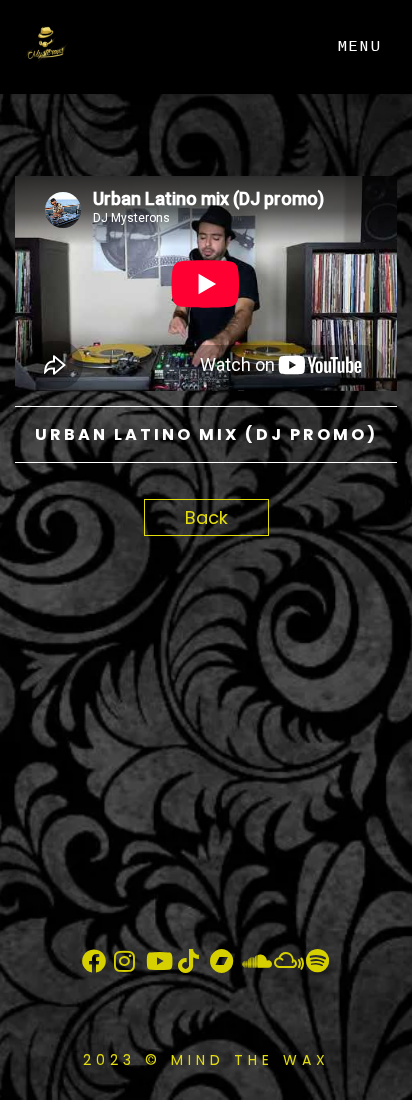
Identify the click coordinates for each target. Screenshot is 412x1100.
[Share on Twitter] (67, 550)
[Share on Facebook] (32, 550)
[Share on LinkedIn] (102, 550)
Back (206, 517)
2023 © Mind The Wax (206, 1060)
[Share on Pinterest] (137, 550)
